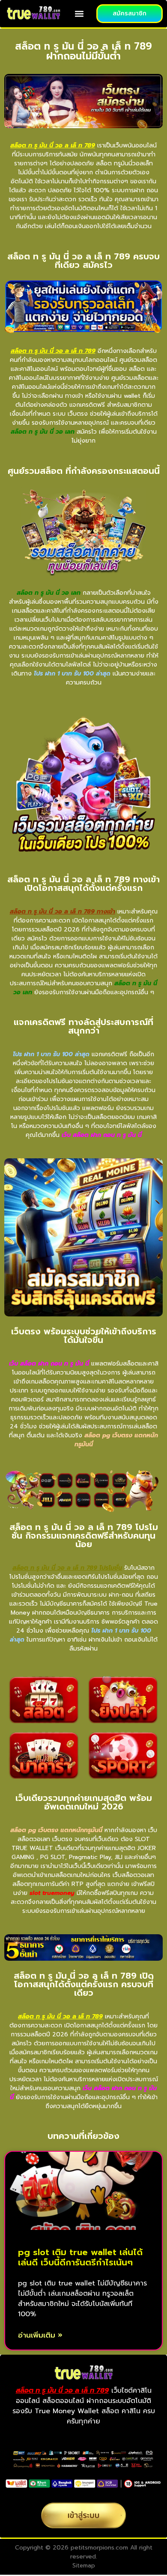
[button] (79, 14)
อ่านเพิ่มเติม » (40, 2335)
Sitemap (84, 2566)
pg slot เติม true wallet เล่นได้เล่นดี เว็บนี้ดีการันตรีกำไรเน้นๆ (80, 2257)
